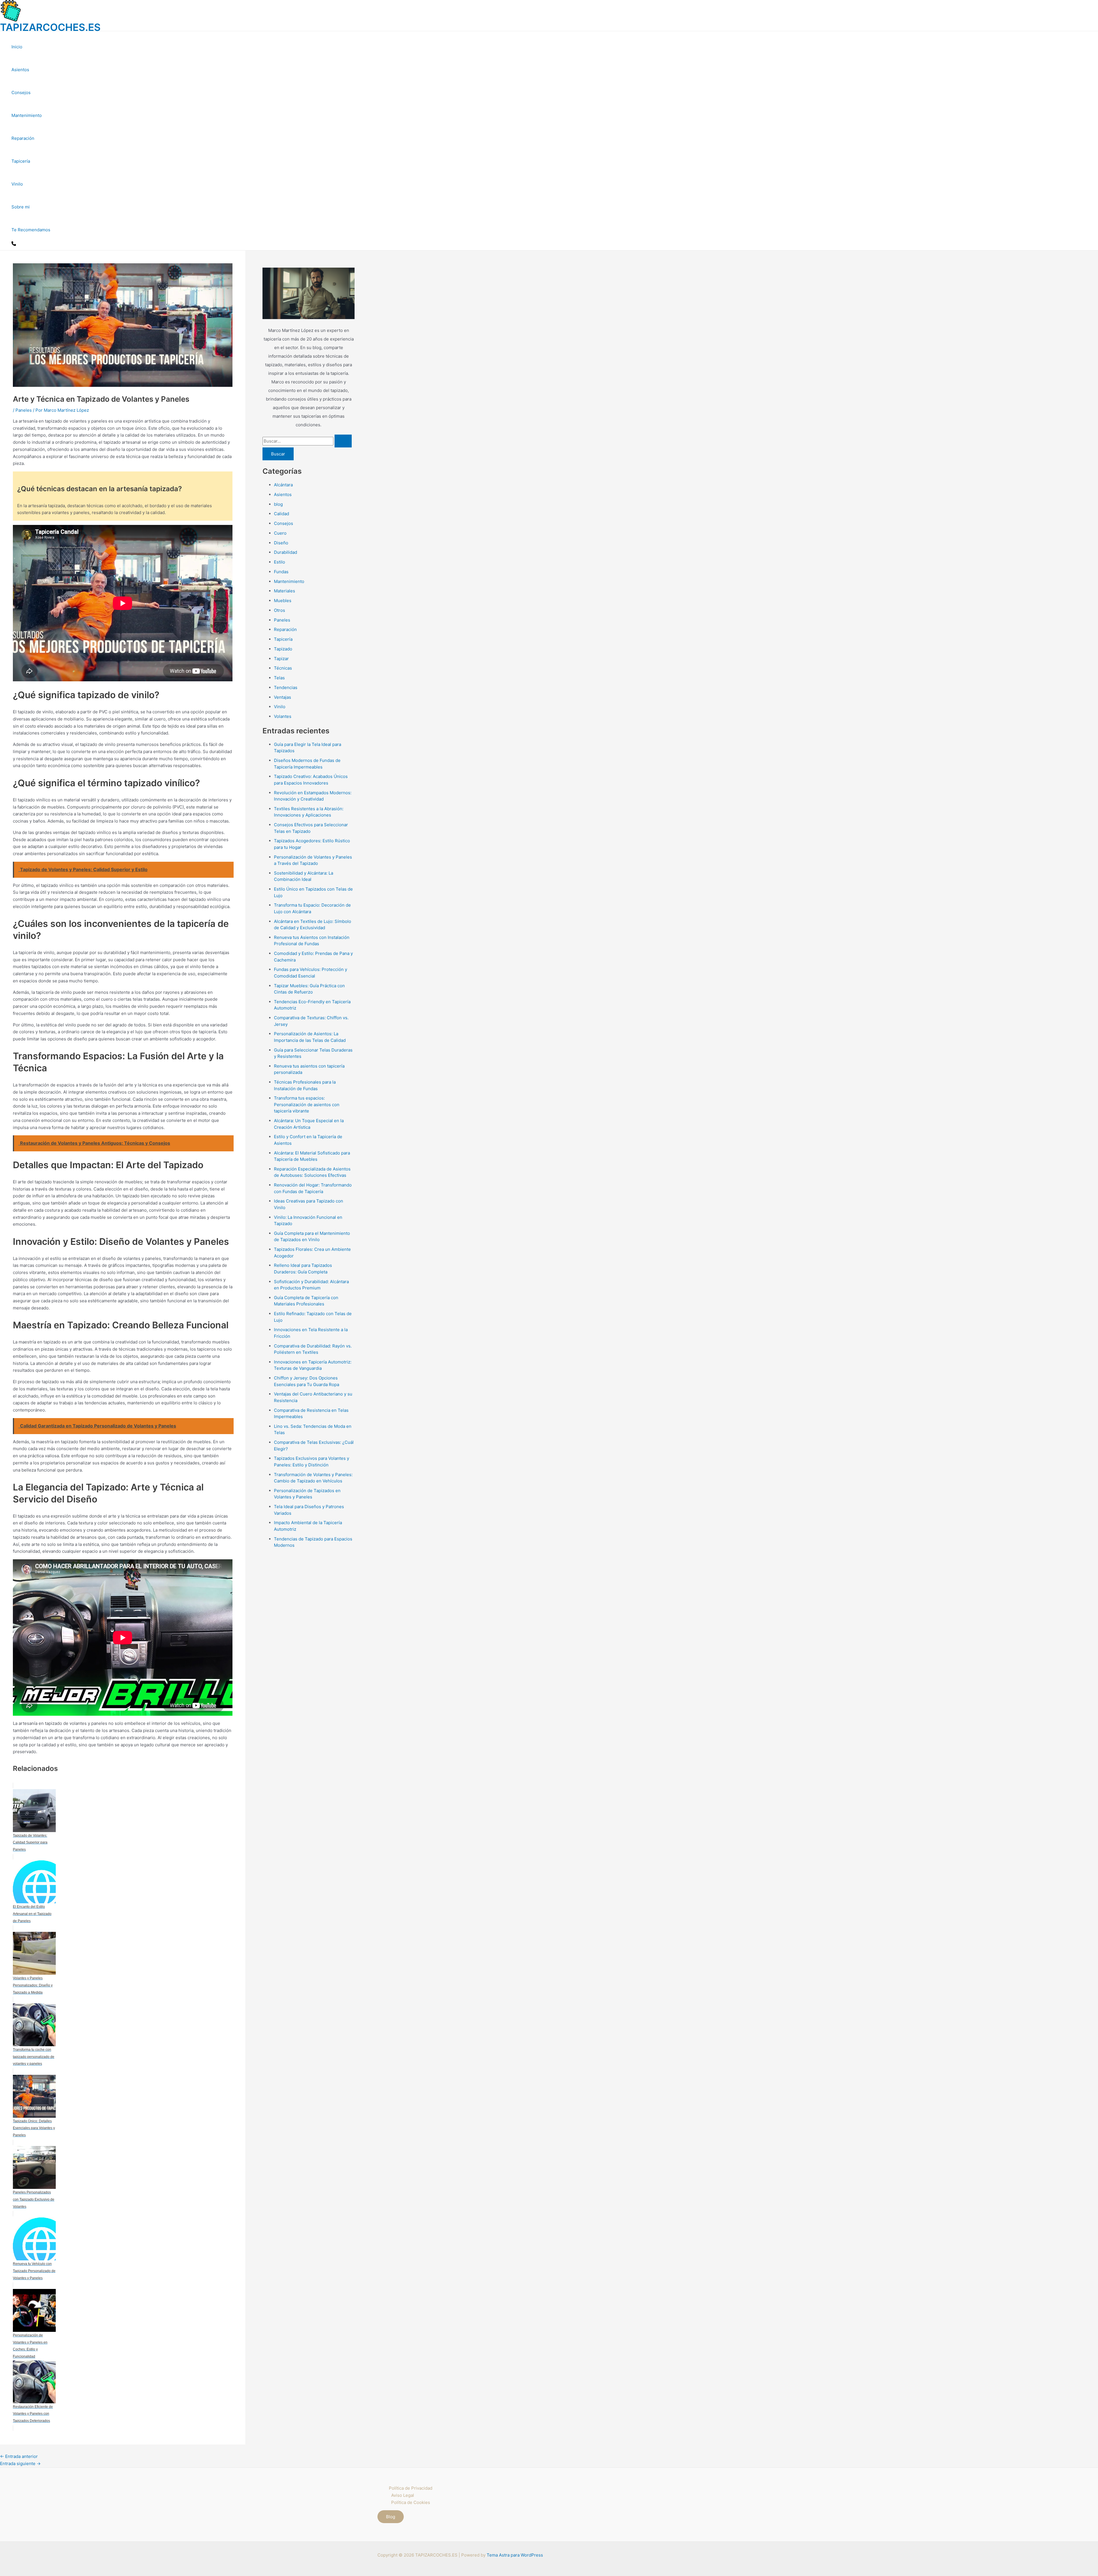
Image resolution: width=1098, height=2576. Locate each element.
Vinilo (17, 184)
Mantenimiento (27, 115)
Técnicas (283, 668)
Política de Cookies (411, 2502)
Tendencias (286, 687)
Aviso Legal (403, 2495)
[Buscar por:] (307, 441)
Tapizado (283, 649)
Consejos (21, 92)
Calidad (282, 514)
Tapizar (281, 659)
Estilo (280, 562)
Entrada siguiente (20, 2463)
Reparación (23, 138)
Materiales (285, 591)
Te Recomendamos (31, 230)
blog (278, 504)
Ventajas (283, 697)
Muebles (283, 601)
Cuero (280, 533)
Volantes (283, 716)
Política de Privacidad (411, 2488)
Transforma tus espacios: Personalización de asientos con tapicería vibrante (307, 1104)
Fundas (281, 572)
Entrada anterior (19, 2456)
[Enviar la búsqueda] (343, 441)
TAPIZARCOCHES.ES (50, 27)
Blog (391, 2517)
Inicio (17, 47)
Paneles (24, 410)
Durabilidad (286, 552)
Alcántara (283, 485)
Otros (280, 610)
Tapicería (21, 161)
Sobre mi (21, 207)
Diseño (281, 543)
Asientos (20, 70)
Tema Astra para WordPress (515, 2555)
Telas (279, 678)
